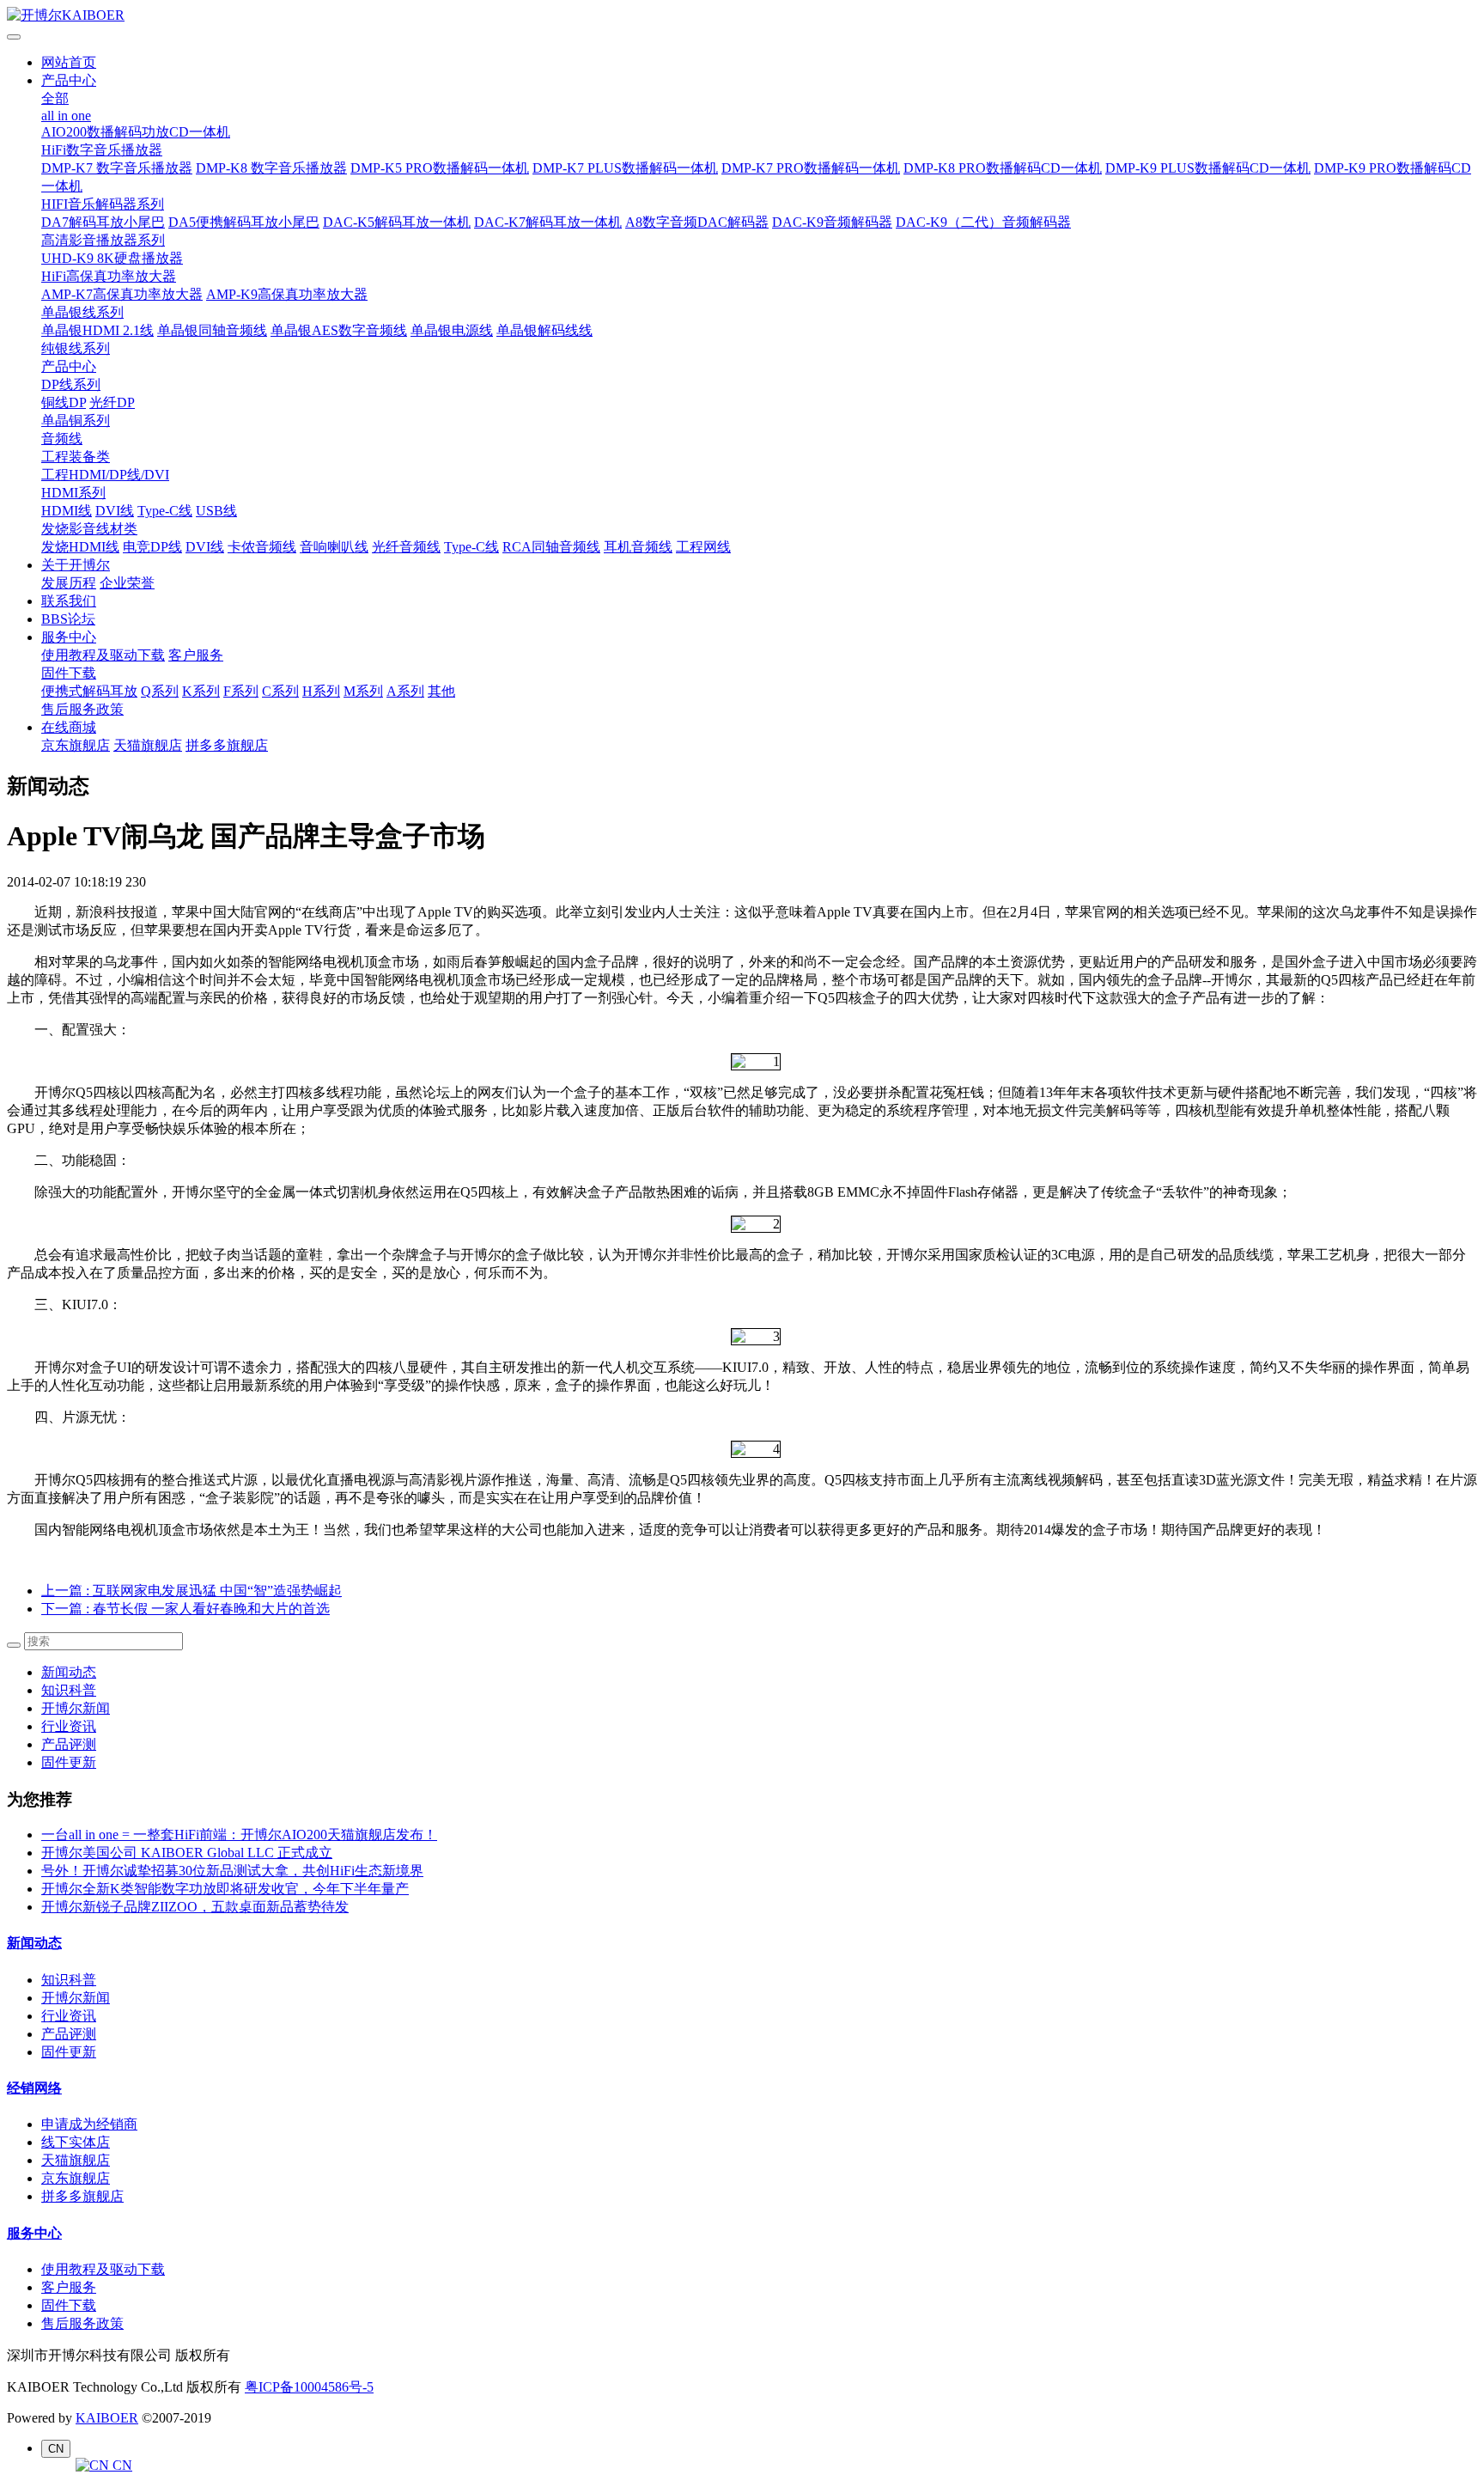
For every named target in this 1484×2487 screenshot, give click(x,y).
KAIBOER (107, 2418)
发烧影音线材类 (89, 529)
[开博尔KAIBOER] (742, 16)
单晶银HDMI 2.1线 (97, 330)
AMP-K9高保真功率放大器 (287, 294)
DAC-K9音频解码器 (832, 222)
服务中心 (69, 637)
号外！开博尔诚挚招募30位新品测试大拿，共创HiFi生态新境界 (232, 1871)
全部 (55, 98)
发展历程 (69, 583)
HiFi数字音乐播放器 (102, 150)
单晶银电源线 (452, 330)
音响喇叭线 (334, 547)
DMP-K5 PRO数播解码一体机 (440, 168)
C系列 (280, 691)
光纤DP (112, 402)
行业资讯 (69, 1726)
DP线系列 (71, 384)
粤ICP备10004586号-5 (309, 2387)
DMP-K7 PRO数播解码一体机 (811, 168)
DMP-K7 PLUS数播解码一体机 (625, 168)
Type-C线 (165, 511)
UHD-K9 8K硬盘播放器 (112, 258)
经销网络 (34, 2088)
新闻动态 (69, 1672)
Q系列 (160, 691)
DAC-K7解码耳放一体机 (548, 222)
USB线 (216, 511)
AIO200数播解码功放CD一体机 (136, 132)
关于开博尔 (76, 565)
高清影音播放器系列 (103, 240)
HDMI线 (67, 511)
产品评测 (69, 1744)
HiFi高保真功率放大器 (109, 276)
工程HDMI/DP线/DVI (105, 475)
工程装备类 (76, 457)
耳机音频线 (638, 547)
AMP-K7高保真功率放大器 (122, 294)
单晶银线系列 (82, 312)
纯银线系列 (76, 348)
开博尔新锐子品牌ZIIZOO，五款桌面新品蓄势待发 (195, 1907)
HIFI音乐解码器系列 (103, 204)
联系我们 (69, 601)
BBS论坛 (68, 619)
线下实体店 (76, 2142)
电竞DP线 (152, 547)
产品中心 (69, 80)
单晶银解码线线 (544, 330)
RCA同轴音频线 (551, 547)
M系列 (363, 691)
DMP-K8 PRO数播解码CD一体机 (1003, 168)
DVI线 (115, 511)
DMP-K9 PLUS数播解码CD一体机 (1208, 168)
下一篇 (185, 1609)
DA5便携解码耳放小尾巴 (244, 222)
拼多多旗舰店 (227, 745)
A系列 (405, 691)
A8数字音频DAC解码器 (697, 222)
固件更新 (69, 1762)
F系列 (241, 691)
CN (121, 2465)
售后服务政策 (82, 709)
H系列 (321, 691)
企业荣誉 (127, 583)
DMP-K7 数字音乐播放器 (117, 168)
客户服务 (196, 655)
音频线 (62, 439)
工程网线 (703, 547)
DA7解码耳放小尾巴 (103, 222)
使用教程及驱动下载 (103, 655)
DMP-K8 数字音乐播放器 (271, 168)
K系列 (201, 691)
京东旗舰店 (76, 745)
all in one (66, 116)
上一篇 (192, 1591)
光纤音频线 (406, 547)
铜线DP (64, 402)
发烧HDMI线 (80, 547)
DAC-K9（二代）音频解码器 (983, 222)
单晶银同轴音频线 (212, 330)
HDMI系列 (73, 493)
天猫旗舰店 (148, 745)
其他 (441, 691)
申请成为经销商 (89, 2124)
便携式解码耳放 (89, 691)
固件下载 (69, 673)
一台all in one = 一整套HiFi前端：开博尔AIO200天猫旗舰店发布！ (239, 1835)
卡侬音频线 (262, 547)
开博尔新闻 (76, 1708)
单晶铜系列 (76, 421)
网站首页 (69, 62)
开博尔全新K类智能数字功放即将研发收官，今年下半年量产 (225, 1889)
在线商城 (69, 727)
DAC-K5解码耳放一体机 (397, 222)
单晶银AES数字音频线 (339, 330)
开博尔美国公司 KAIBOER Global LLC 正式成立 (187, 1853)
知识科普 (69, 1690)
